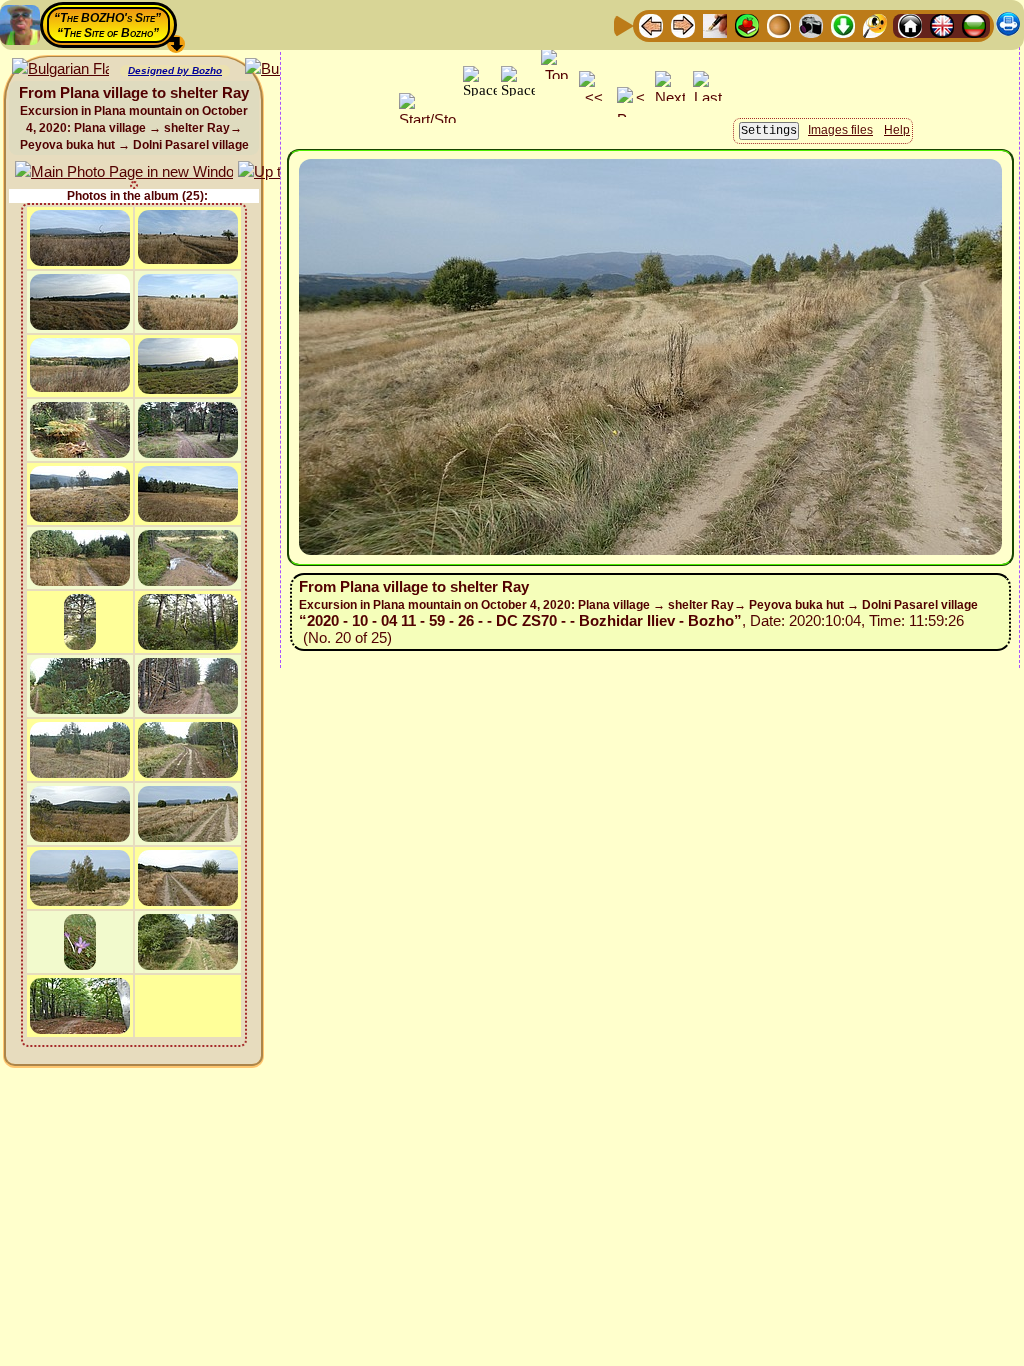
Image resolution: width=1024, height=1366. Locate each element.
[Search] (875, 24)
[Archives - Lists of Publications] (715, 24)
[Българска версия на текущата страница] (60, 69)
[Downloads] (843, 24)
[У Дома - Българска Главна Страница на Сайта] (974, 24)
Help (897, 130)
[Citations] (747, 24)
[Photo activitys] (811, 24)
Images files (840, 130)
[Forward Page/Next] (683, 24)
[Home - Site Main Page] (910, 24)
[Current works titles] (779, 24)
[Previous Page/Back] (651, 24)
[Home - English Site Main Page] (942, 24)
